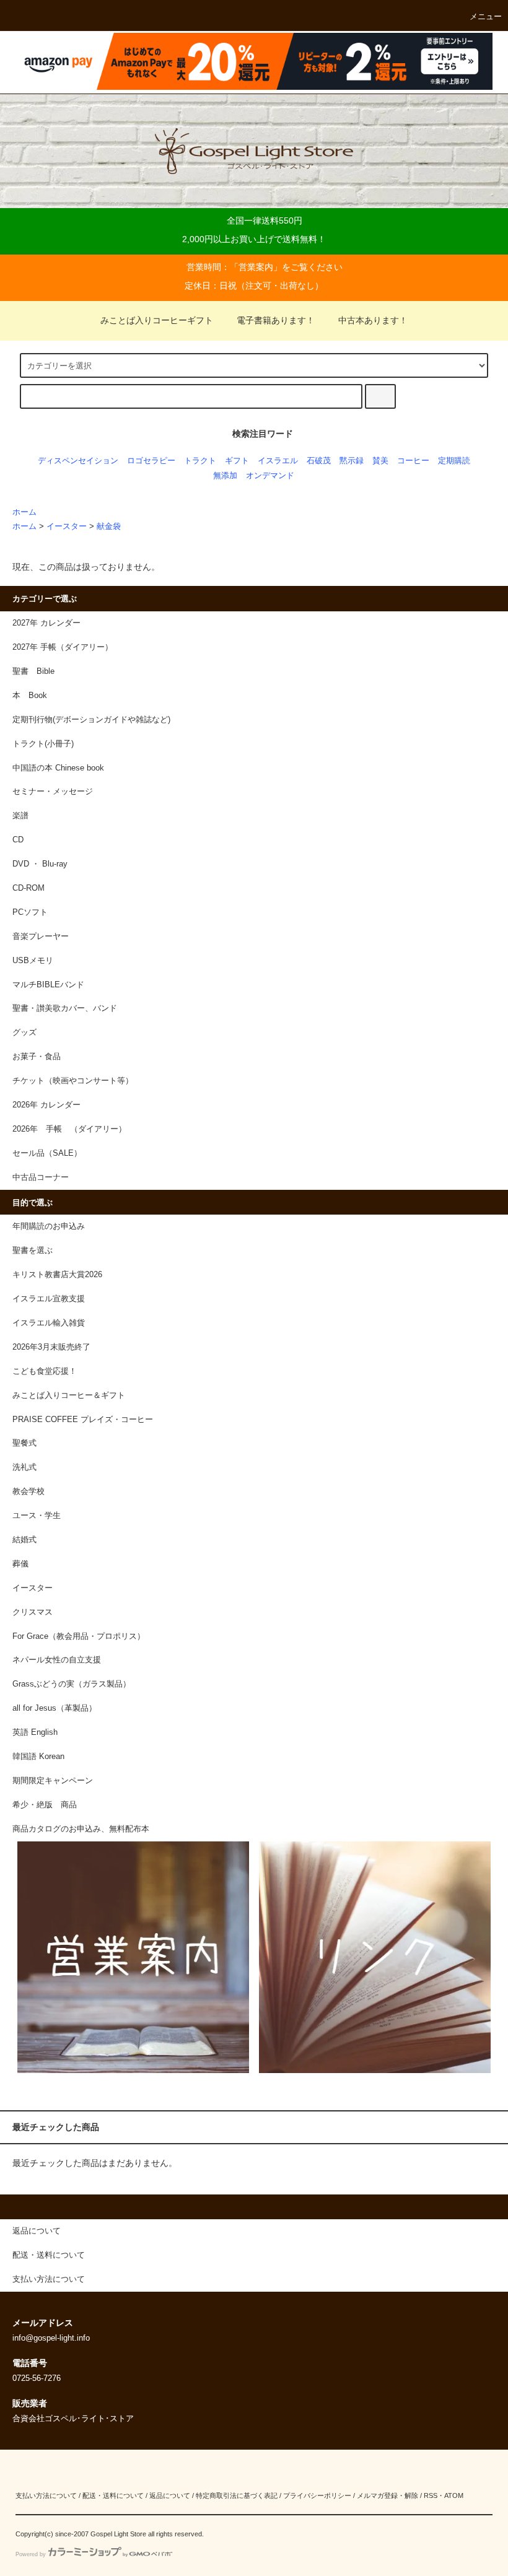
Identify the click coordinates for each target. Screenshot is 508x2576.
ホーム (24, 512)
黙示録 (352, 461)
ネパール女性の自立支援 (57, 1660)
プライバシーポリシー (317, 2495)
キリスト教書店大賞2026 (57, 1275)
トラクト (200, 461)
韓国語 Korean (38, 1757)
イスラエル (278, 461)
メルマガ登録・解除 (388, 2495)
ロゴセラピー (151, 461)
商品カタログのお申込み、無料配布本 (81, 1829)
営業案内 (256, 267)
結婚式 (24, 1540)
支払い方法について (46, 2495)
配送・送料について (113, 2495)
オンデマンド (270, 476)
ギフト (237, 461)
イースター (67, 526)
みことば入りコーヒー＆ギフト (69, 1395)
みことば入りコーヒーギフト (157, 320)
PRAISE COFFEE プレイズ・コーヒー (83, 1420)
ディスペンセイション (78, 461)
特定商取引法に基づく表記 (237, 2495)
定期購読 (454, 461)
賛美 (380, 461)
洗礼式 (24, 1467)
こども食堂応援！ (45, 1371)
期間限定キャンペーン (53, 1781)
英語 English (35, 1732)
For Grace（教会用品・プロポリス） (79, 1636)
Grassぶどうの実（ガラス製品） (72, 1684)
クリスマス (33, 1612)
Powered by (31, 2554)
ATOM (454, 2495)
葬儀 (20, 1564)
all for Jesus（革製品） (55, 1708)
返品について (170, 2495)
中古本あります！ (373, 320)
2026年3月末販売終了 (51, 1347)
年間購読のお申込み (49, 1226)
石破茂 (319, 461)
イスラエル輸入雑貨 (49, 1323)
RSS (431, 2495)
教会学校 (28, 1491)
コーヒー (413, 461)
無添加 (225, 476)
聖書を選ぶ (33, 1251)
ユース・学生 (37, 1516)
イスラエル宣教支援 (49, 1299)
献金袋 (109, 526)
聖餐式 (24, 1443)
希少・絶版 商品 (45, 1805)
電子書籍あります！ (276, 320)
